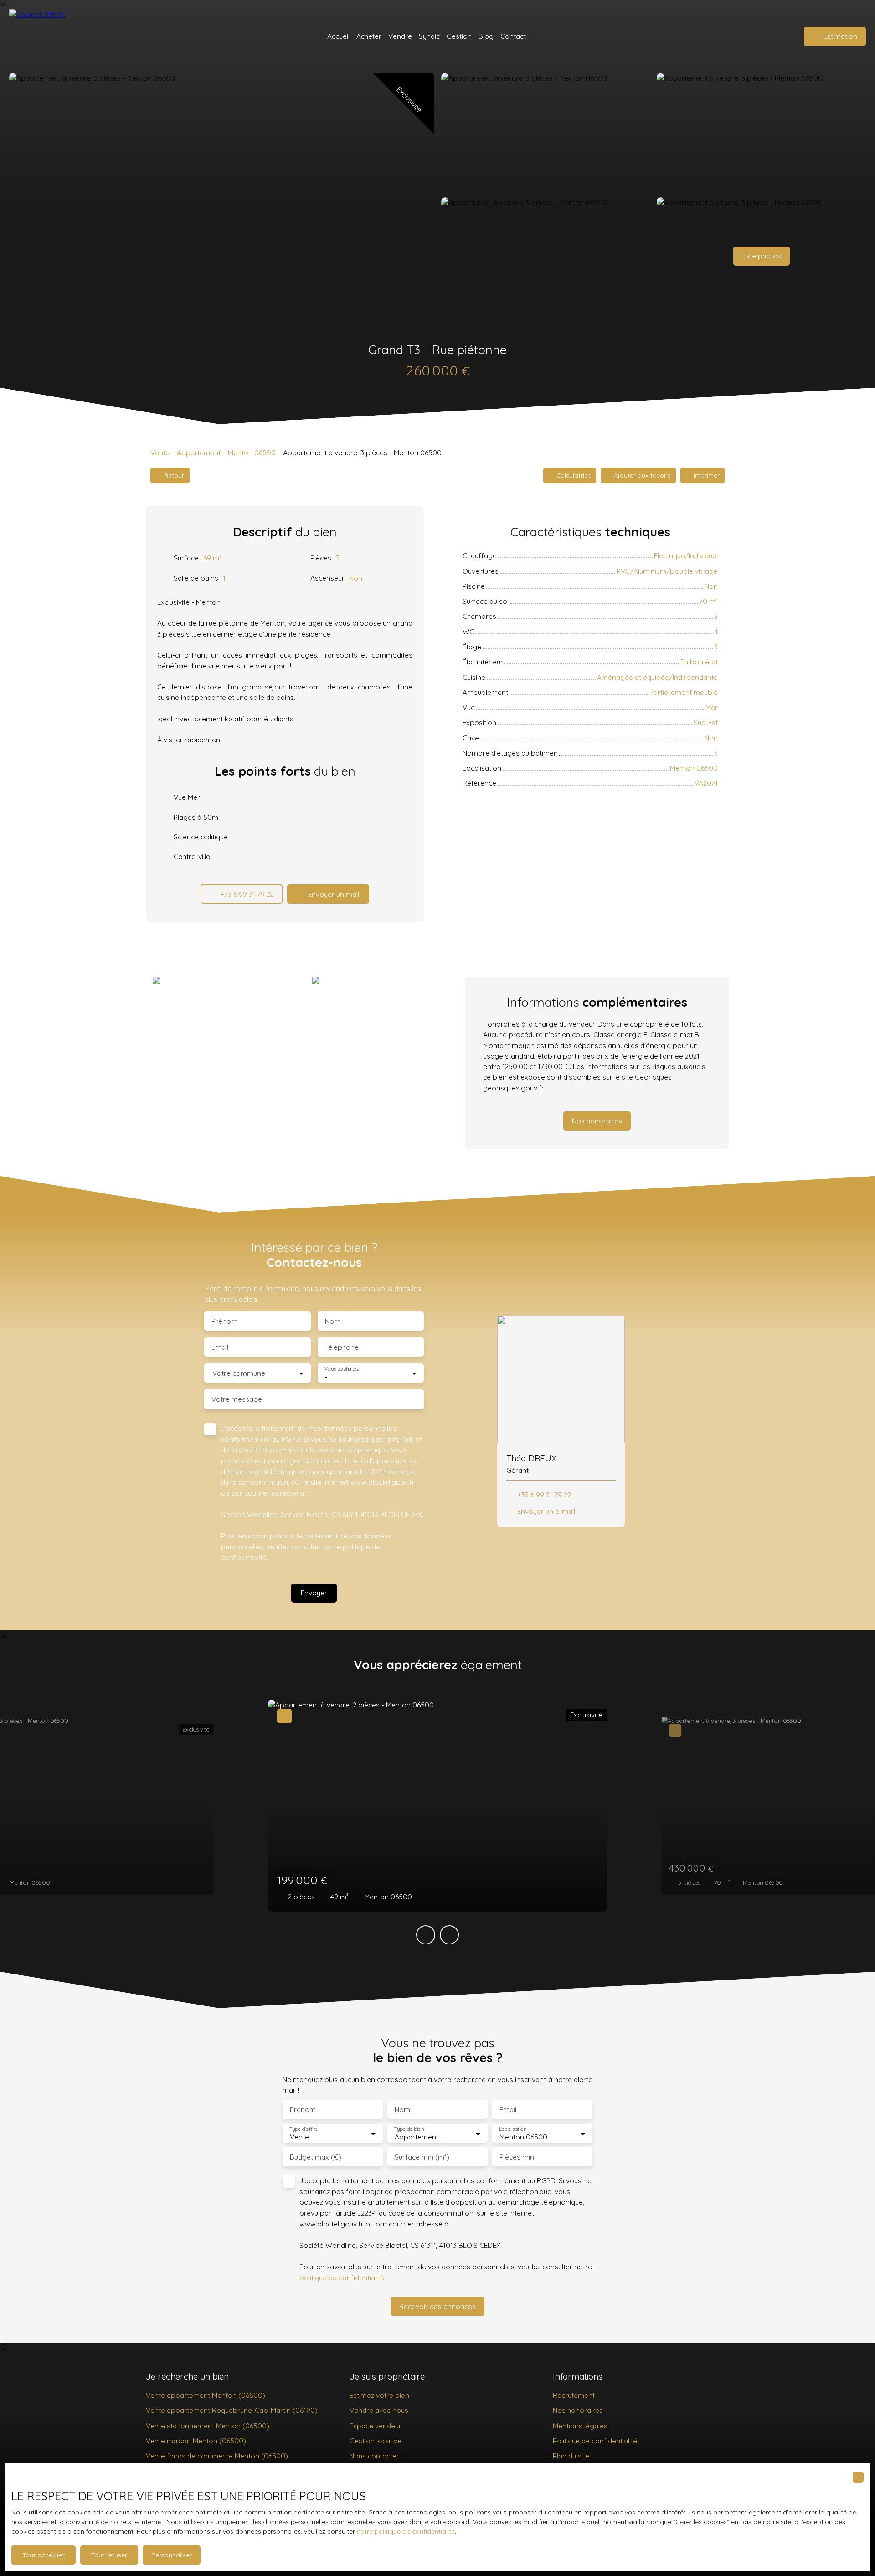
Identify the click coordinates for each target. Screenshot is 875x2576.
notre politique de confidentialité (406, 2531)
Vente (160, 452)
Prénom (224, 1321)
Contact (513, 36)
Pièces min (517, 2157)
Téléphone (342, 1347)
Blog (486, 36)
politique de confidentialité (342, 2278)
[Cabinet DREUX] (43, 36)
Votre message (237, 1399)
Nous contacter (374, 2456)
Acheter (369, 36)
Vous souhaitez (342, 1369)
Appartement (199, 452)
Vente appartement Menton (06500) (206, 2395)
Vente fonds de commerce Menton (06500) (217, 2456)
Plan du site (571, 2456)
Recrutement (574, 2395)
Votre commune (239, 1373)
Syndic (429, 36)
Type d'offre (304, 2129)
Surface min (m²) (422, 2157)
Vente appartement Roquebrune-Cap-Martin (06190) (232, 2410)
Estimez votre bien (379, 2395)
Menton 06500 (252, 452)
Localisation (513, 2129)
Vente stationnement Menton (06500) (208, 2426)
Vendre (400, 36)
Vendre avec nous (379, 2410)
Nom (333, 1321)
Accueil (338, 36)
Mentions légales (580, 2426)
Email (220, 1347)
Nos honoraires (578, 2410)
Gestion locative (376, 2441)
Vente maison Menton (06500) (196, 2441)
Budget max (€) (316, 2157)
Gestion (459, 36)
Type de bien (409, 2129)
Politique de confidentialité (595, 2441)
